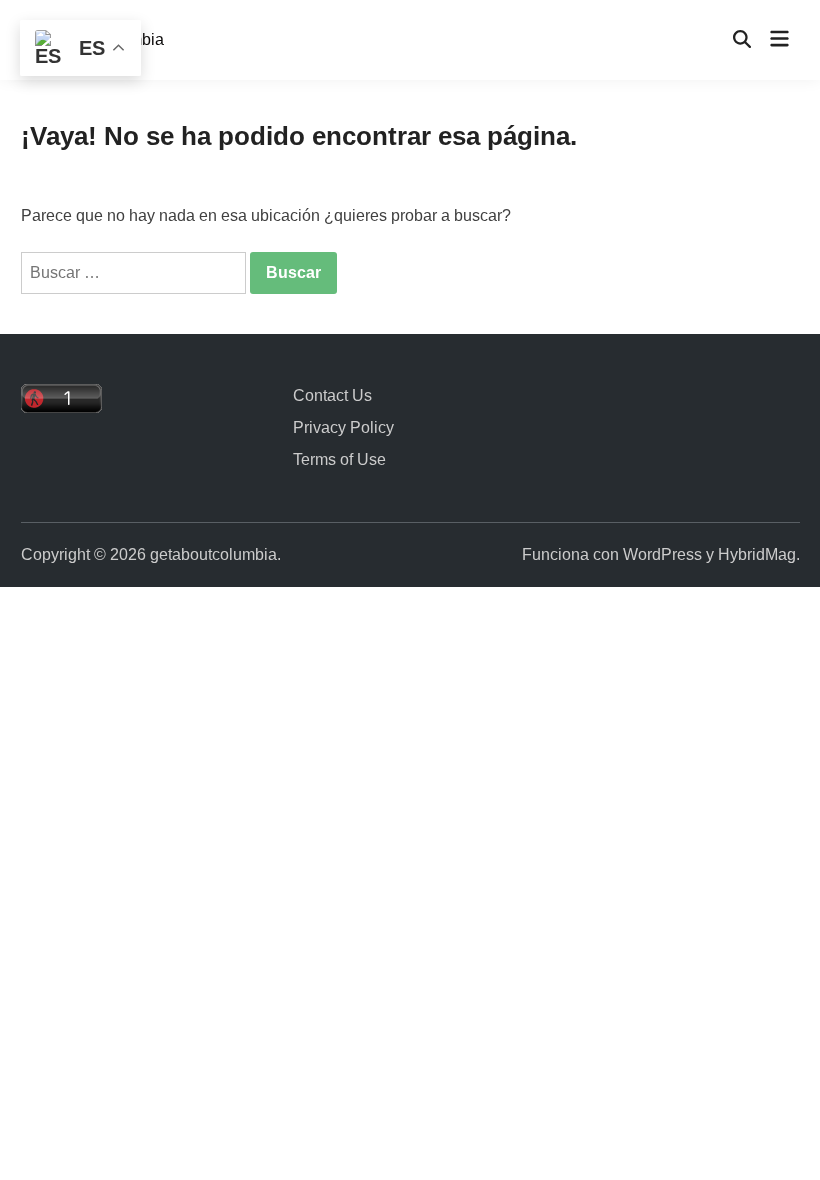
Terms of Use (339, 459)
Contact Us (332, 395)
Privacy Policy (343, 427)
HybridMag (757, 554)
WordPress (662, 554)
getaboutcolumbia (213, 554)
